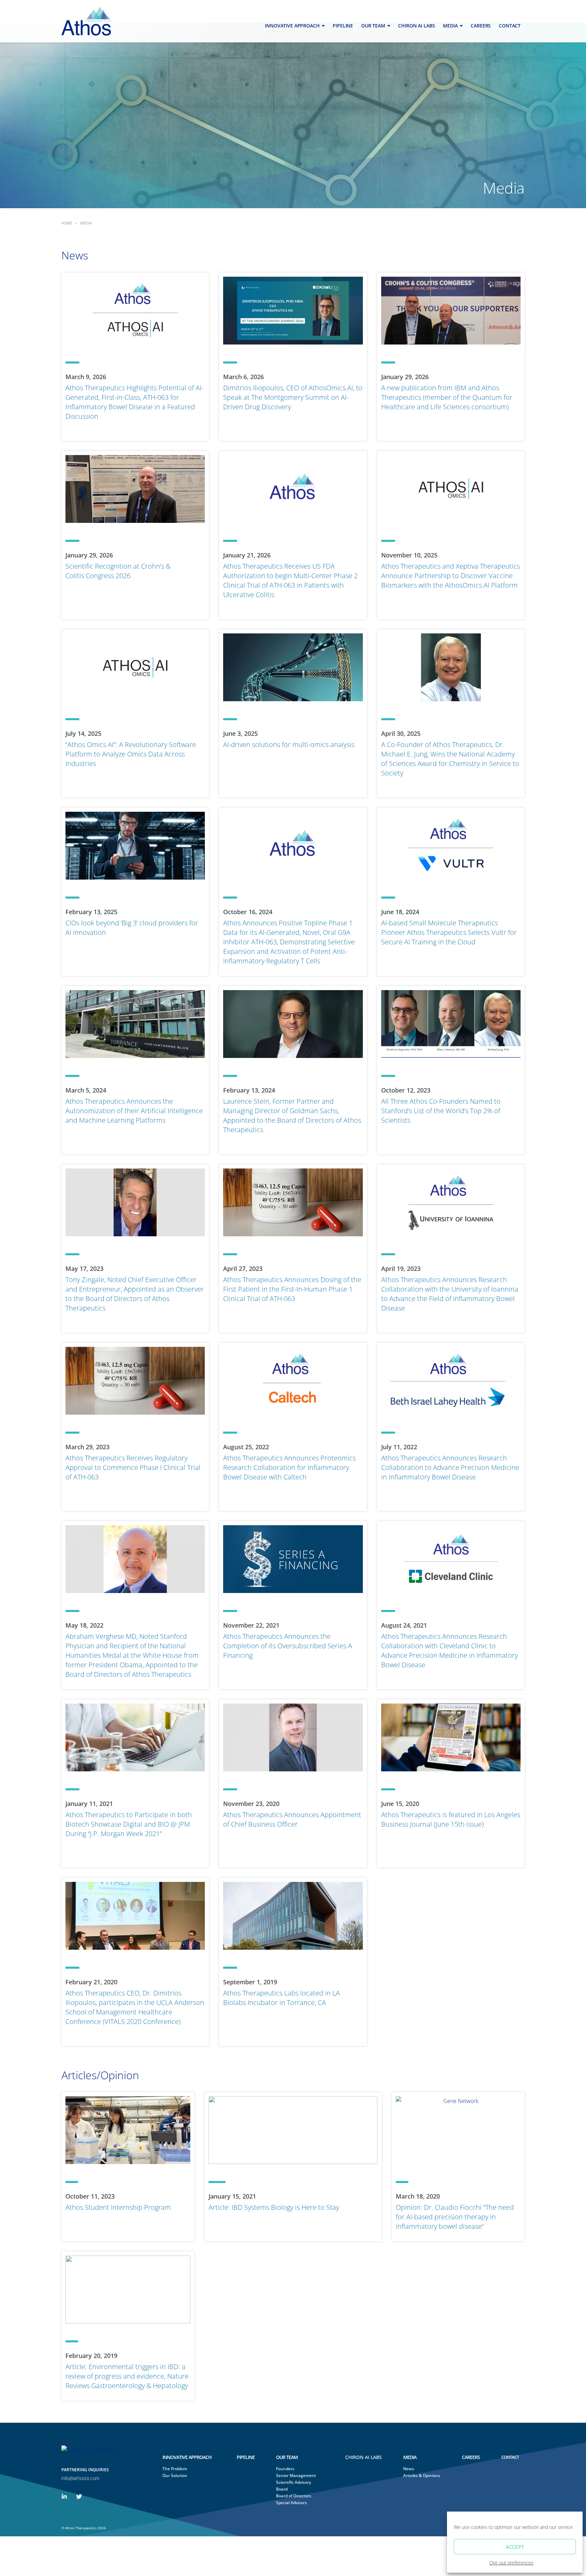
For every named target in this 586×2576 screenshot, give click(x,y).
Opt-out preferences (511, 2563)
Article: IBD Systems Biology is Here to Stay (274, 2207)
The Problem (175, 2469)
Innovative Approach (292, 26)
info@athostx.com (80, 2478)
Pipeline (343, 26)
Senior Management (296, 2475)
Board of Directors (294, 2496)
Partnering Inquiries (85, 2470)
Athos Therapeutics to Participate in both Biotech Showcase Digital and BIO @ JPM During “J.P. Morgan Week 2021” (129, 1824)
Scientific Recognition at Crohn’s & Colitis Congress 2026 (118, 571)
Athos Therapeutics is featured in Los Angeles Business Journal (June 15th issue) (451, 1819)
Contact (510, 26)
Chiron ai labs (416, 26)
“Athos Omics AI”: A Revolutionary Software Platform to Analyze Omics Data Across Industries (131, 754)
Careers (481, 26)
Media (450, 26)
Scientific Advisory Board (294, 2486)
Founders (285, 2469)
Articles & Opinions (420, 2475)
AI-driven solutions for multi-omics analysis (289, 744)
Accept (515, 2547)
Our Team (373, 26)
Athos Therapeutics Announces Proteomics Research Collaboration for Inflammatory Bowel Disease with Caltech (289, 1467)
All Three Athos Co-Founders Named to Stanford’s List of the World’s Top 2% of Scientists (441, 1111)
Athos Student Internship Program (118, 2207)
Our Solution (175, 2475)
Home (67, 223)
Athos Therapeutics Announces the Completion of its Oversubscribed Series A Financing (288, 1646)
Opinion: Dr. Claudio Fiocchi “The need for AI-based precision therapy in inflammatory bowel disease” (455, 2217)
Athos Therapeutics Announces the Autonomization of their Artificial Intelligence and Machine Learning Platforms (134, 1111)
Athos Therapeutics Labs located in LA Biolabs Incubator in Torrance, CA (281, 1998)
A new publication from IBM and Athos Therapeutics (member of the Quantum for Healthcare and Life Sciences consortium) (447, 397)
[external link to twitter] (79, 2496)
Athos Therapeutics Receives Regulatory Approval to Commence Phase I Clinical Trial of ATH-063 (133, 1467)
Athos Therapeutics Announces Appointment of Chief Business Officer (292, 1819)
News (409, 2469)
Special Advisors (291, 2503)
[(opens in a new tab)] (293, 667)
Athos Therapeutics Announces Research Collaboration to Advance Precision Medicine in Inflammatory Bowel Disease (450, 1467)
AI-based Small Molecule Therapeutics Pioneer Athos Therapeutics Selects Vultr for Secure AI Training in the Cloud (449, 932)
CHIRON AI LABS (364, 2457)
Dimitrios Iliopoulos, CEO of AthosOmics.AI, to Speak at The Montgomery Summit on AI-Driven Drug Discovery (293, 397)
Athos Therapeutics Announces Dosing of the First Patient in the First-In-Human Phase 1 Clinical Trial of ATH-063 (292, 1289)
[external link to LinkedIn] (64, 2496)
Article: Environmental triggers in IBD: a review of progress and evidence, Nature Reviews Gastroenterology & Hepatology (127, 2376)
